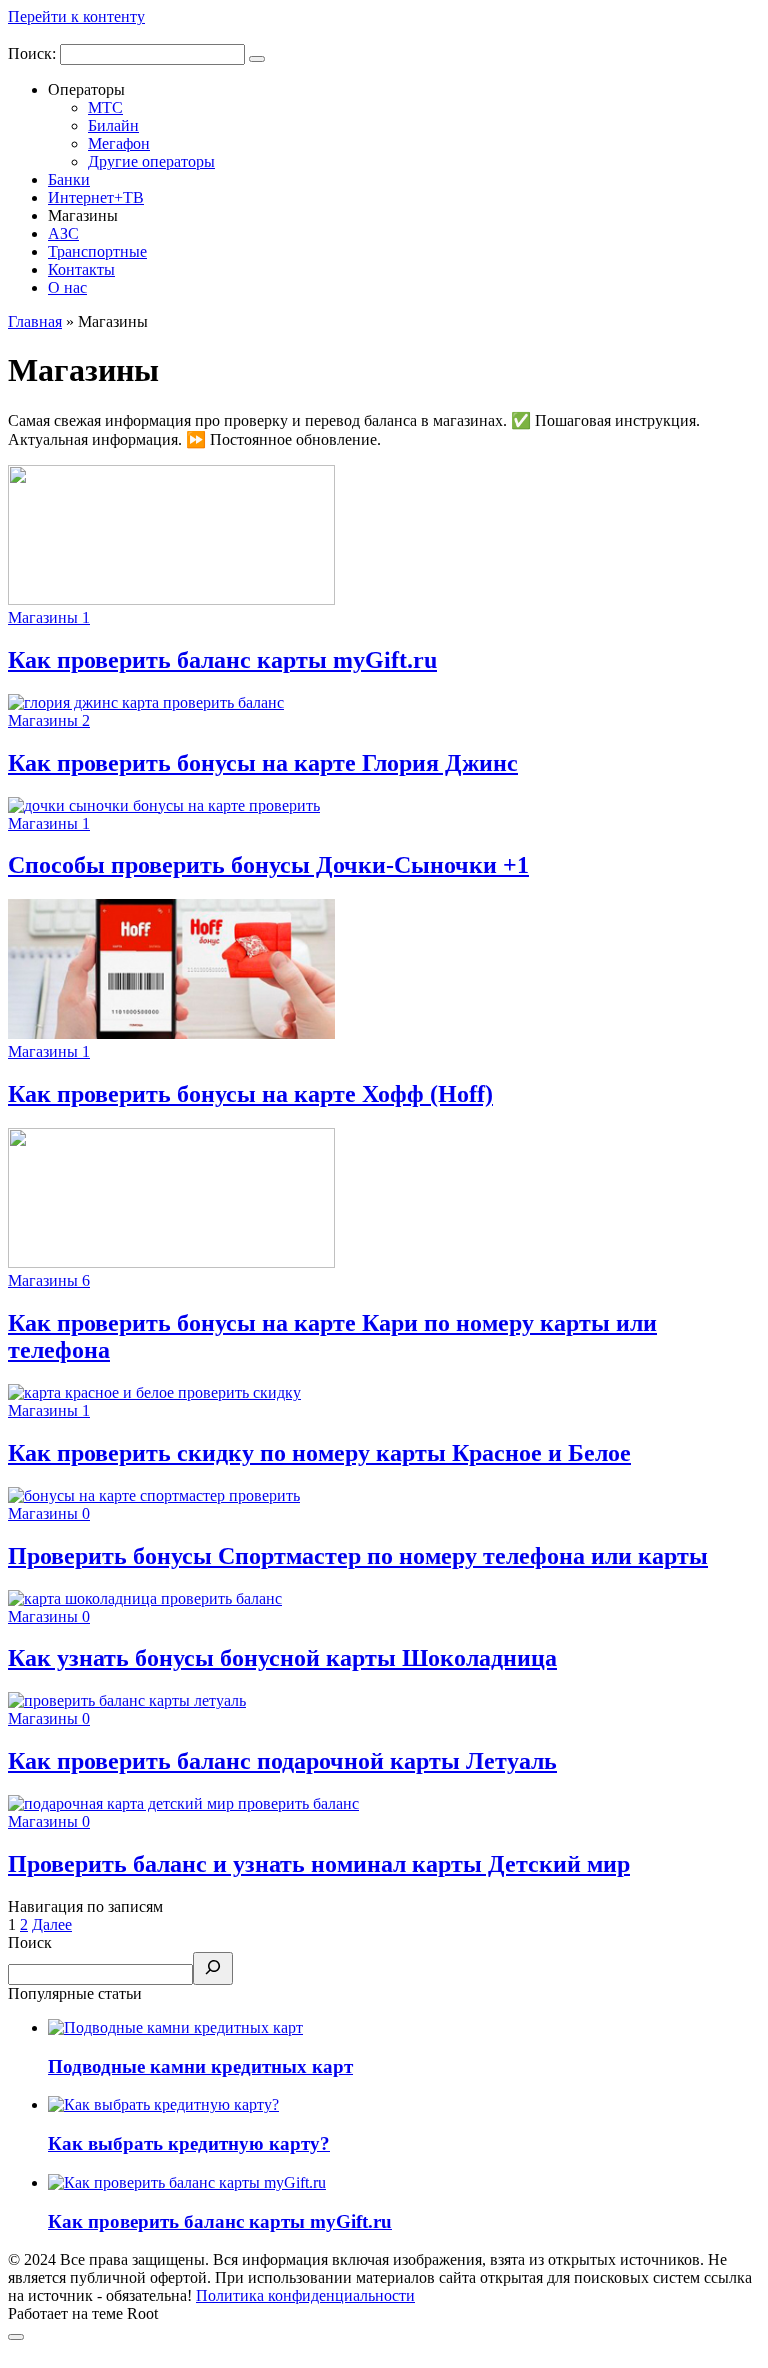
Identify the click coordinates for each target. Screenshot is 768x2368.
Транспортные (97, 251)
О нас (67, 287)
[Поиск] (213, 1968)
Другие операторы (151, 161)
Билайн (113, 125)
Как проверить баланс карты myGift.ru (220, 2221)
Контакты (81, 269)
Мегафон (119, 143)
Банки (69, 179)
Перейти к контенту (76, 16)
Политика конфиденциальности (305, 2295)
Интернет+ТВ (96, 197)
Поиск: (34, 53)
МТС (105, 107)
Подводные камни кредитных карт (200, 2066)
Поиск (30, 1942)
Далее (52, 1924)
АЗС (63, 233)
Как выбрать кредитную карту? (189, 2143)
